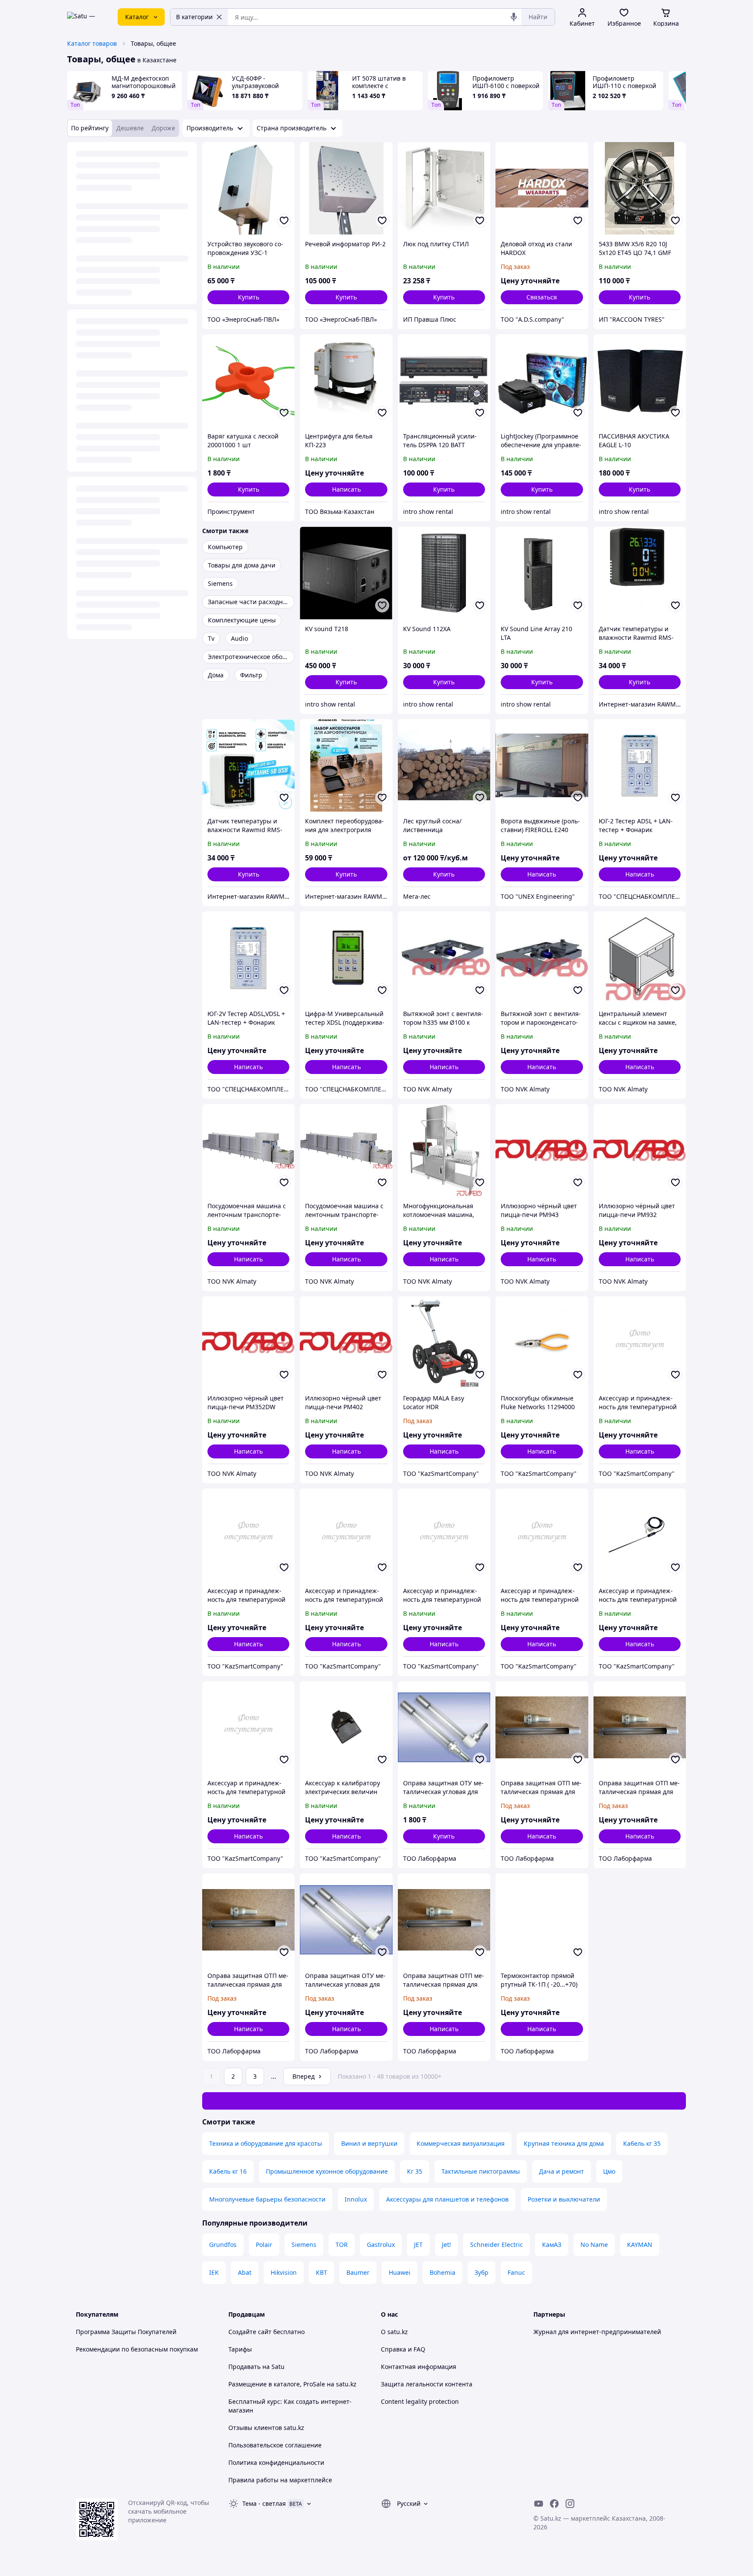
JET (418, 2245)
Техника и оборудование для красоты (266, 2143)
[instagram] (570, 2504)
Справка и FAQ (403, 2349)
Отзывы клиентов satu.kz (266, 2428)
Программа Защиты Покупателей (126, 2332)
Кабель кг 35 (642, 2143)
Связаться (542, 297)
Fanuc (516, 2272)
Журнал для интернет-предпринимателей (597, 2332)
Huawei (400, 2272)
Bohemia (443, 2272)
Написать (346, 489)
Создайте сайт (250, 2332)
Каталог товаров (92, 43)
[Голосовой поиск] (514, 17)
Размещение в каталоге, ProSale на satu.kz (292, 2384)
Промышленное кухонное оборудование (327, 2171)
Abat (245, 2272)
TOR (342, 2245)
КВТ (322, 2272)
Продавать (244, 2367)
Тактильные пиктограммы (481, 2171)
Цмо (609, 2171)
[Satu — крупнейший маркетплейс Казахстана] (86, 17)
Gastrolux (381, 2245)
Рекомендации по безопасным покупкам (137, 2349)
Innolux (356, 2199)
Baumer (358, 2272)
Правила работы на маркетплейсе (280, 2480)
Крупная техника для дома (564, 2143)
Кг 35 (415, 2171)
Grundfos (223, 2245)
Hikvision (284, 2272)
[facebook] (554, 2504)
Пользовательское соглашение (275, 2445)
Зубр (482, 2272)
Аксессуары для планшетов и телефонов (447, 2199)
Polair (264, 2245)
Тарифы (240, 2349)
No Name (594, 2245)
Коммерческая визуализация (461, 2143)
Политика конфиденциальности (276, 2462)
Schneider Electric (497, 2245)
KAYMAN (640, 2245)
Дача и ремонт (561, 2171)
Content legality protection (420, 2401)
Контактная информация (419, 2367)
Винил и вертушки (369, 2143)
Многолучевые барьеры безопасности (267, 2199)
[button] (248, 297)
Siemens (304, 2245)
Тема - (264, 2503)
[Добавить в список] (284, 221)
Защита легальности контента (427, 2384)
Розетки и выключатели (564, 2199)
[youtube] (539, 2504)
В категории (194, 17)
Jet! (446, 2245)
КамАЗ (552, 2245)
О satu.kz (394, 2332)
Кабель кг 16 (228, 2171)
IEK (214, 2272)
